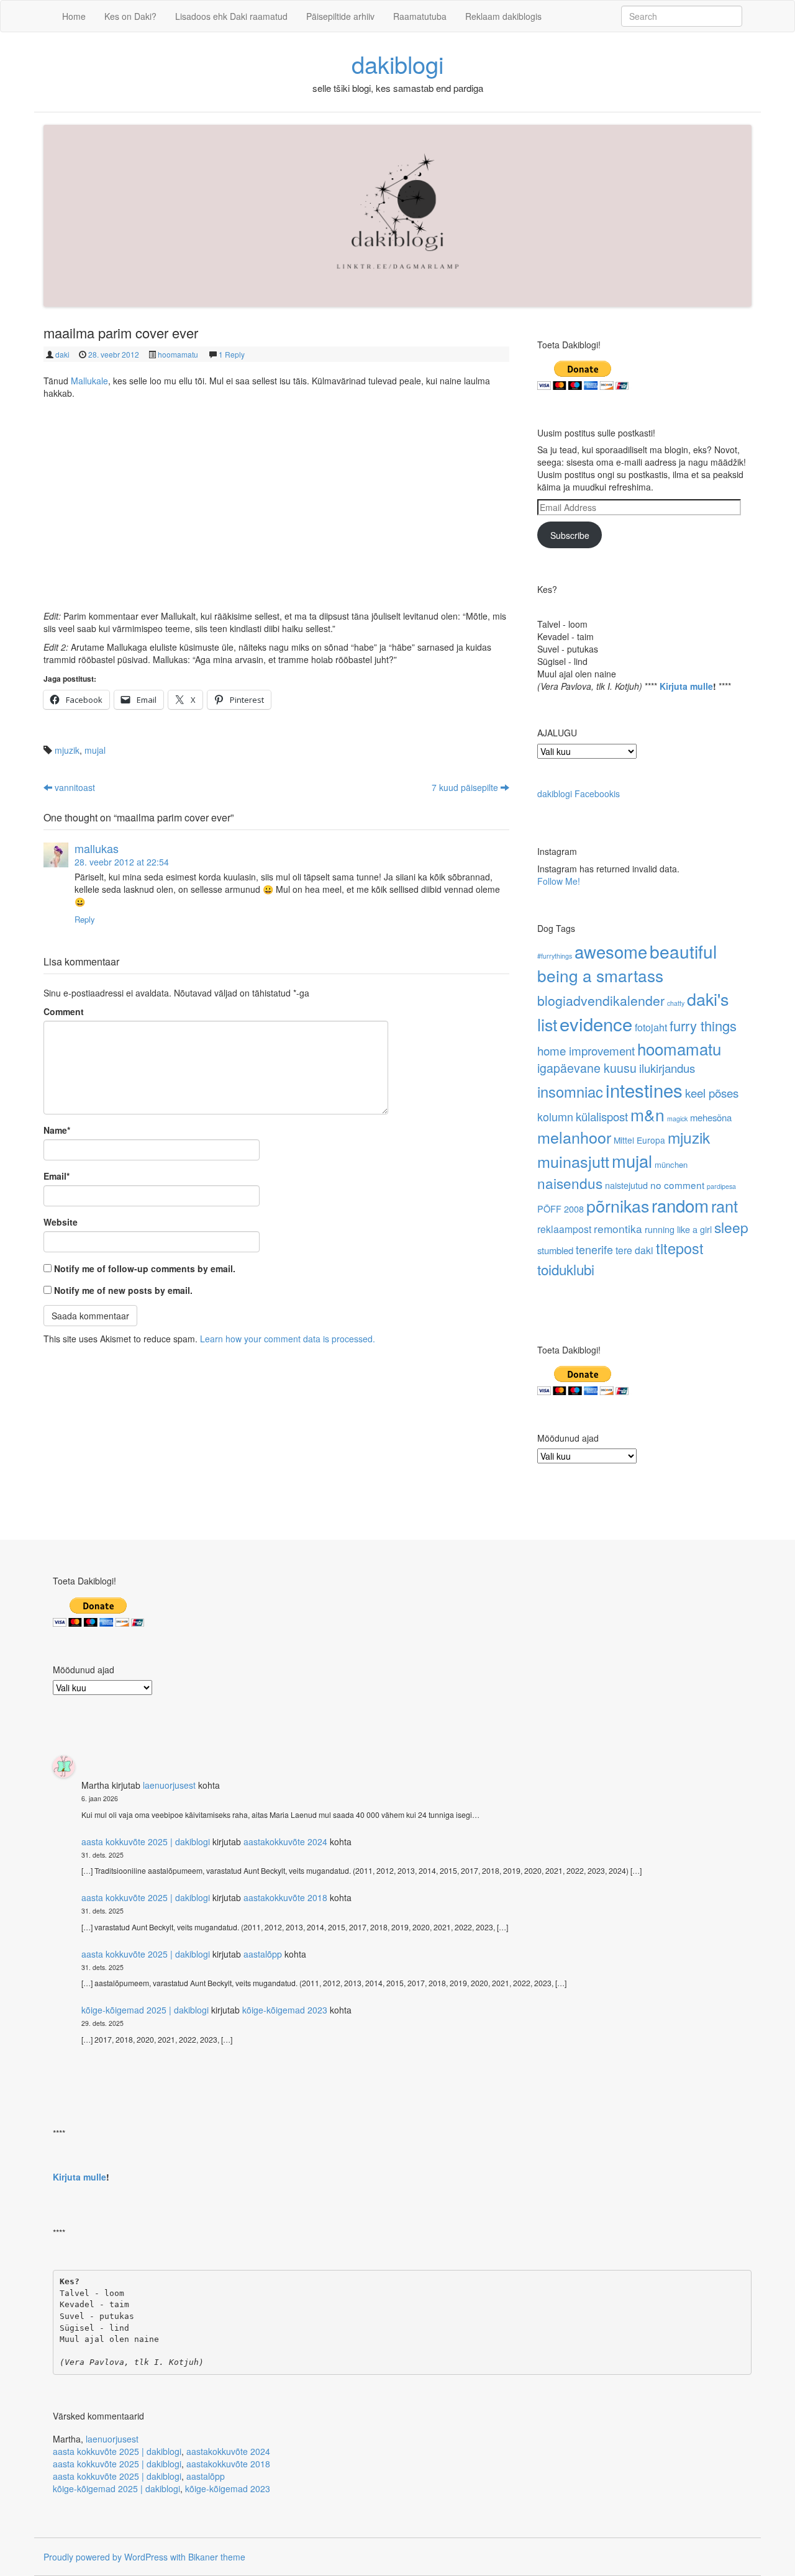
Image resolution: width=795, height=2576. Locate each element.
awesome (611, 951)
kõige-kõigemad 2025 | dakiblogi (145, 2010)
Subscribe (570, 535)
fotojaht (651, 1027)
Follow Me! (559, 881)
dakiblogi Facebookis (579, 793)
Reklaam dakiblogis (503, 16)
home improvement (586, 1050)
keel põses (712, 1092)
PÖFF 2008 (561, 1209)
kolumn (555, 1116)
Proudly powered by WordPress (106, 2557)
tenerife (594, 1249)
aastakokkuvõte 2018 (285, 1897)
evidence (596, 1023)
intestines (644, 1090)
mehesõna (711, 1117)
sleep (731, 1227)
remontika (618, 1228)
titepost (680, 1248)
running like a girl (678, 1229)
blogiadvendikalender (601, 1000)
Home (74, 16)
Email (57, 1176)
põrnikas (618, 1205)
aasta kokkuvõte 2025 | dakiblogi (146, 1842)
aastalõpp (263, 1954)
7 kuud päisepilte (466, 787)
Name (57, 1130)
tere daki (634, 1250)
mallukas (97, 848)
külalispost (602, 1116)
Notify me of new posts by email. (123, 1290)
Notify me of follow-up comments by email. (145, 1268)
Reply (85, 919)
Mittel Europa (639, 1140)
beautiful (683, 951)
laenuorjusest (169, 1785)
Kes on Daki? (130, 16)
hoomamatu (178, 354)
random (680, 1205)
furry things (703, 1025)
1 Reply (232, 354)
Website (61, 1222)
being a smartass (600, 975)
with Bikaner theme (208, 2557)
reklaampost (564, 1229)
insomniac (570, 1091)
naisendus (570, 1183)
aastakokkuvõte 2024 (285, 1842)
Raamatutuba (420, 16)
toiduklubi (566, 1269)
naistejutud (626, 1185)
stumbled (555, 1250)
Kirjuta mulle (686, 686)
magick (677, 1119)
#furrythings (555, 956)
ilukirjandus (667, 1068)
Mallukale (89, 381)
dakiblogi (397, 64)
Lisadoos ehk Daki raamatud (231, 16)
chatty (676, 1003)
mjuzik (67, 750)
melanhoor (574, 1137)
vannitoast (74, 787)
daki (62, 354)
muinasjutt (573, 1161)
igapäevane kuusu (587, 1068)
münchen (671, 1164)
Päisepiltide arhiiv (340, 16)
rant (725, 1206)
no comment (677, 1185)
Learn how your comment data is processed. (288, 1339)
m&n (647, 1114)
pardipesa (721, 1186)
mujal (95, 750)
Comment (64, 1011)
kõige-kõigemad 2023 (285, 2010)
